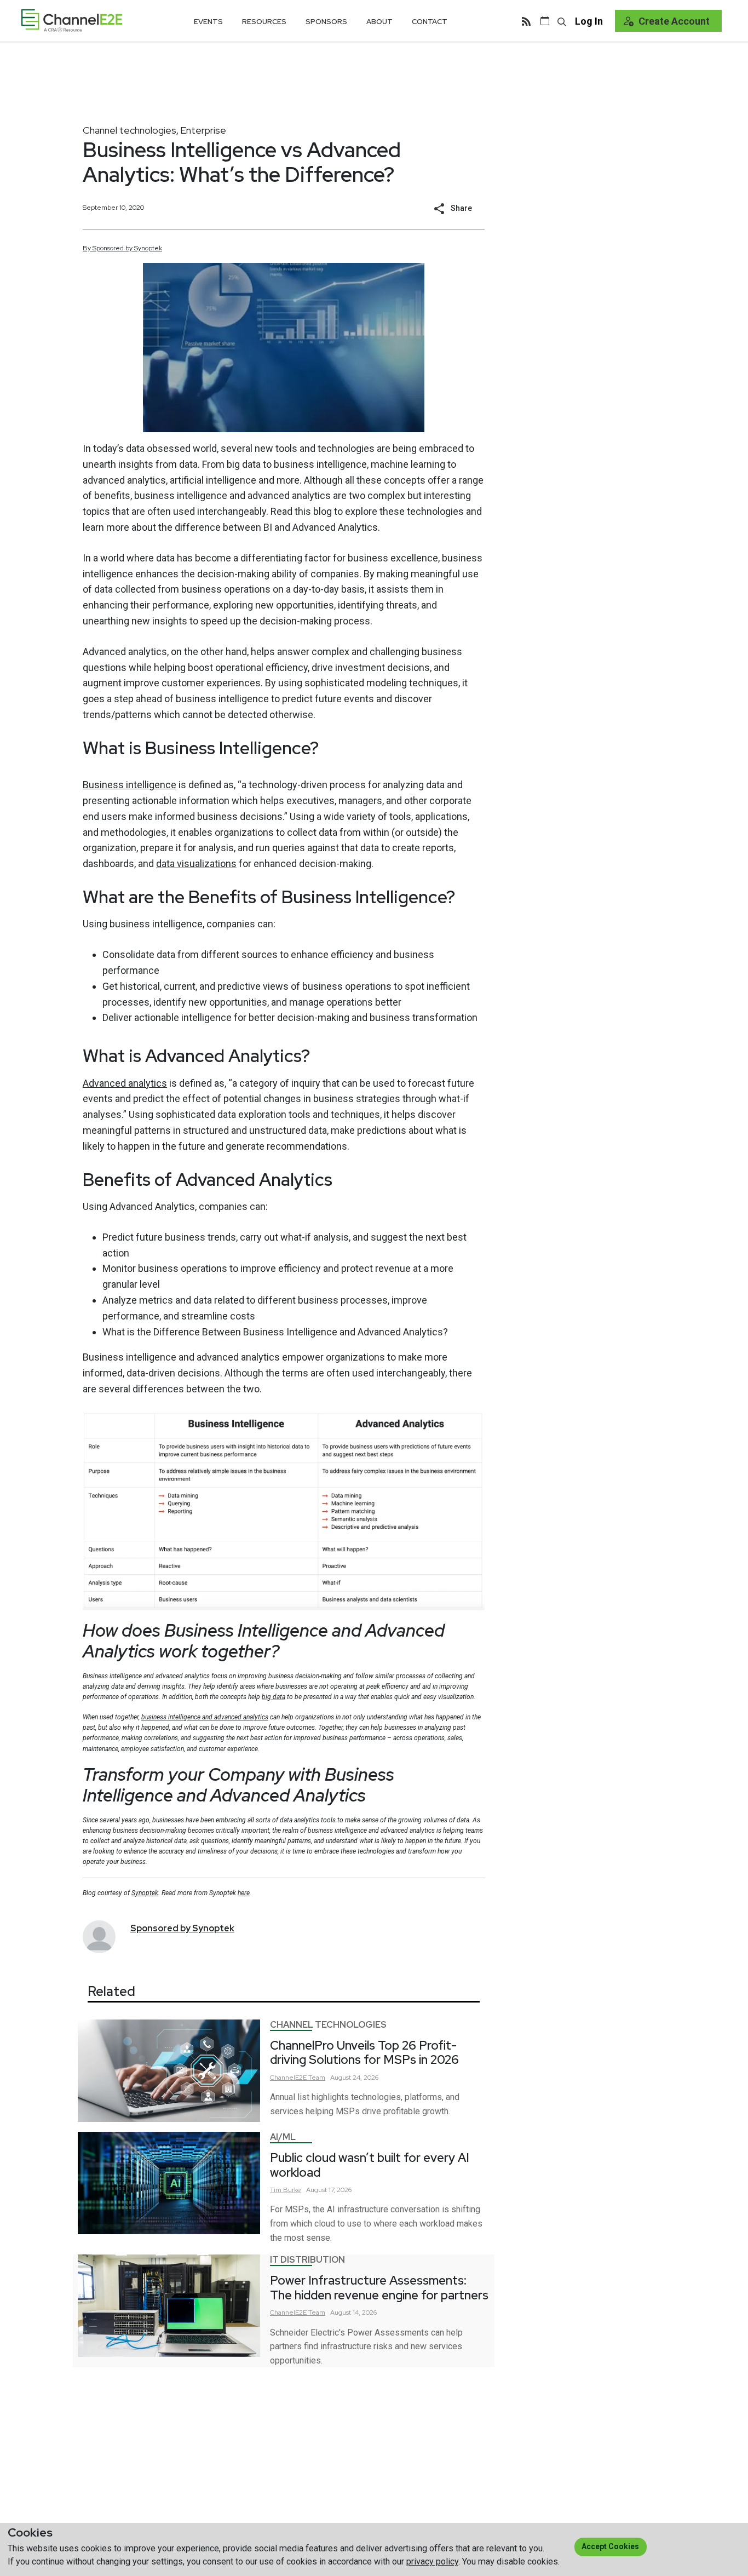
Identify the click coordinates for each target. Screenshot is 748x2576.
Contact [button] (430, 22)
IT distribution (307, 2260)
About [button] (379, 22)
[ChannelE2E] (72, 21)
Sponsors (326, 22)
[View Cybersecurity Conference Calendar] (545, 21)
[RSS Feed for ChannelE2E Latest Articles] (526, 21)
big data (274, 1697)
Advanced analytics (125, 1083)
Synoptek (145, 1893)
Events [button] (208, 22)
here (244, 1893)
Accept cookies (610, 2546)
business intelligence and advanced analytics (205, 1717)
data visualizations (196, 864)
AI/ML (283, 2137)
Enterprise (203, 130)
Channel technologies (130, 130)
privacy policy (432, 2561)
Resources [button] (264, 22)
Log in (589, 21)
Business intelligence (130, 785)
